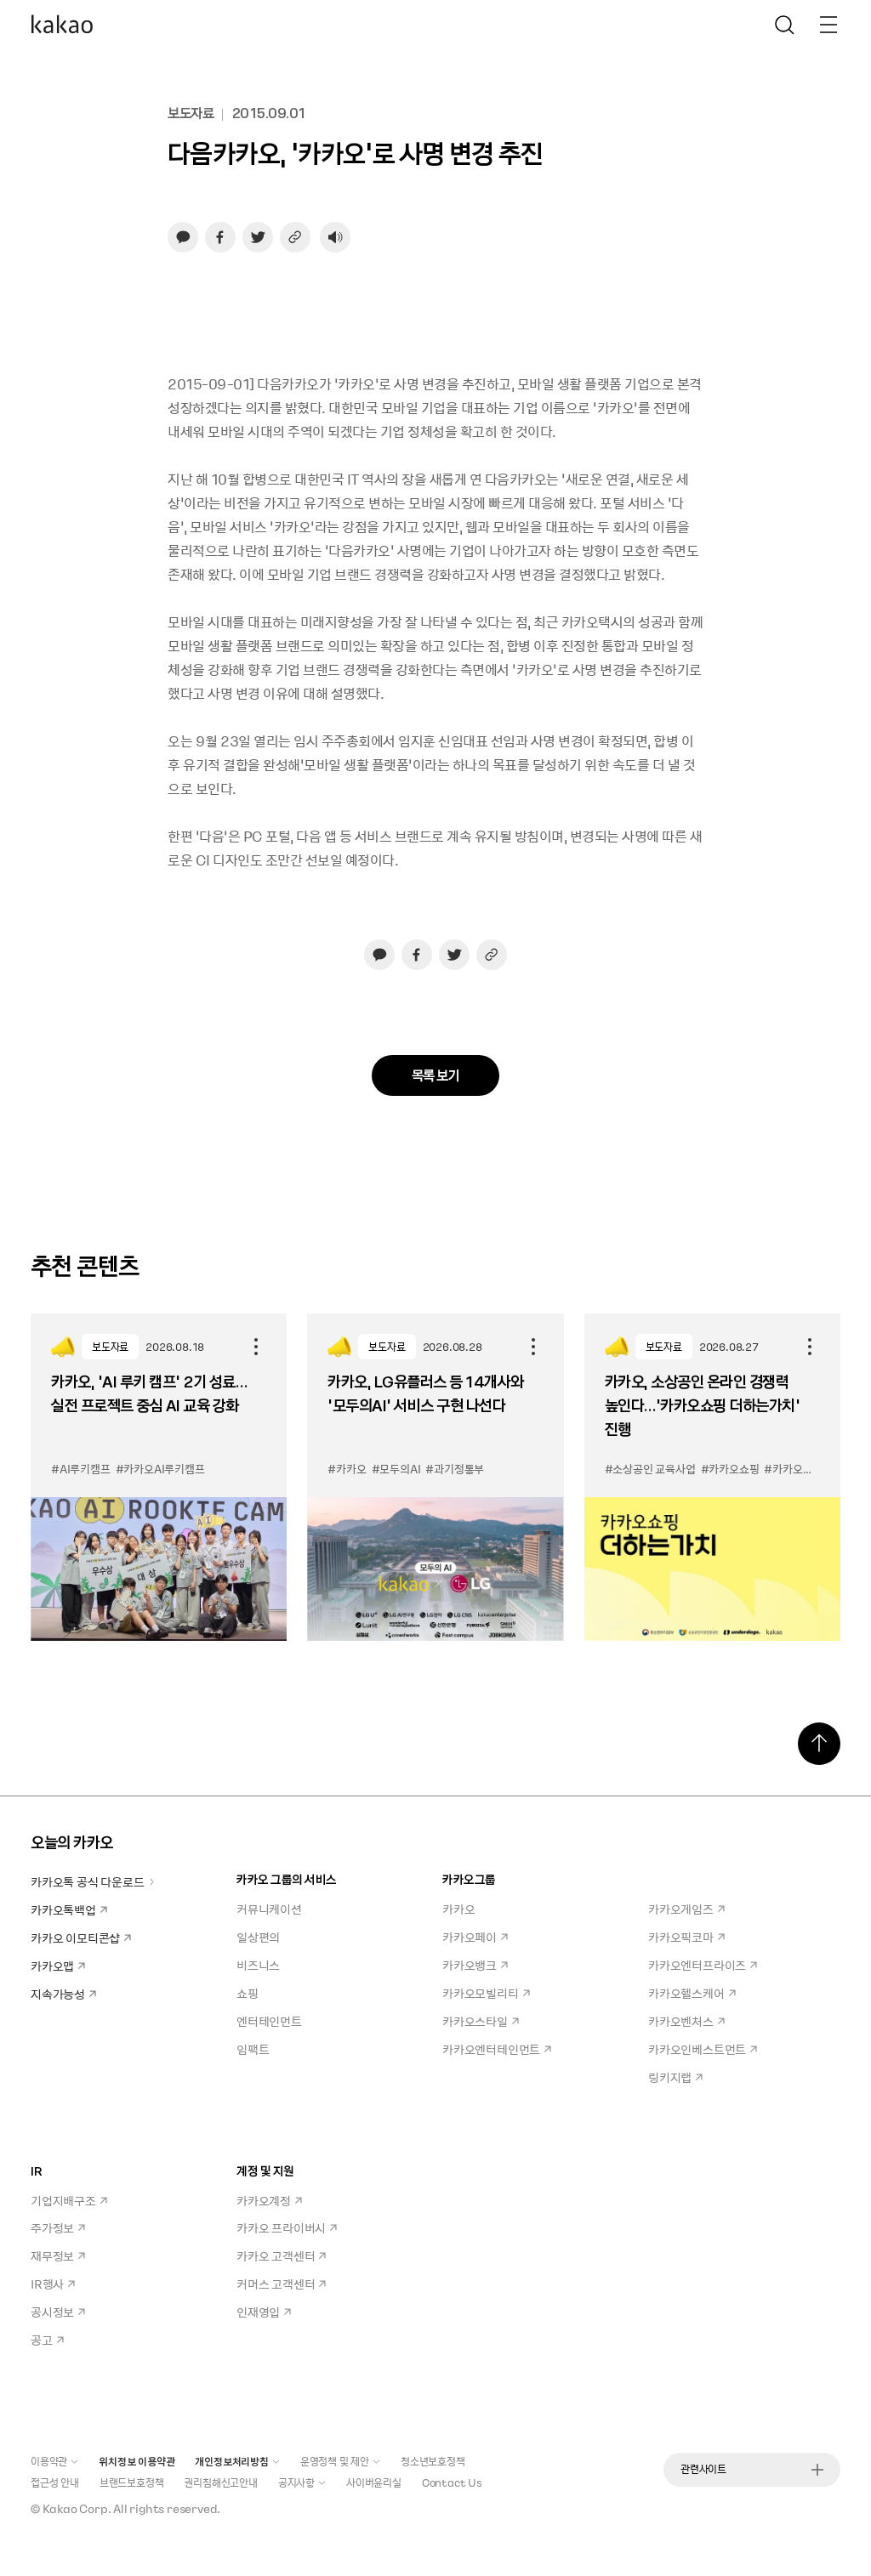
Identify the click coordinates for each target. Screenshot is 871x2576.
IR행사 (47, 2284)
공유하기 (256, 1347)
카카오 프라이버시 (281, 2227)
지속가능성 (58, 1994)
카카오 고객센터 (276, 2255)
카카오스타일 (475, 2021)
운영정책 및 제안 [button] (335, 2461)
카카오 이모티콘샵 (75, 1938)
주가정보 (52, 2227)
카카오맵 (52, 1966)
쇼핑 (248, 1993)
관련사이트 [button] (703, 2469)
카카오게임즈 (681, 1909)
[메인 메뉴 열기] (828, 25)
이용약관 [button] (49, 2461)
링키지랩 (670, 2077)
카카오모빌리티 (481, 1993)
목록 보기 (436, 1075)
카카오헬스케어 (686, 1993)
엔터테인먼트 (269, 2021)
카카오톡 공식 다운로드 (88, 1881)
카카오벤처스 (681, 2021)
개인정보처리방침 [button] (231, 2461)
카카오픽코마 (681, 1937)
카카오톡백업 (63, 1909)
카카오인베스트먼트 (697, 2049)
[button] (62, 25)
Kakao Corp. (77, 2508)
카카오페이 (470, 1937)
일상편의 (258, 1937)
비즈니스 (258, 1965)
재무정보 (52, 2255)
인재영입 (258, 2312)
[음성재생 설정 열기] (335, 237)
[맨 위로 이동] (819, 1744)
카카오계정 (264, 2200)
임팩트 (253, 2049)
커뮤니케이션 (269, 1909)
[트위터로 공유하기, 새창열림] (258, 237)
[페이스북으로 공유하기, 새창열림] (220, 237)
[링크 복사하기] (295, 237)
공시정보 (52, 2312)
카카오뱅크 (470, 1965)
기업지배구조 (63, 2200)
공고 (42, 2340)
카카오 (458, 1909)
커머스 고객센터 (276, 2284)
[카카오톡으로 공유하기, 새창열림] (183, 237)
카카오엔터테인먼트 (491, 2049)
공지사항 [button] (296, 2482)
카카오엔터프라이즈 (697, 1965)
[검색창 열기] (784, 25)
